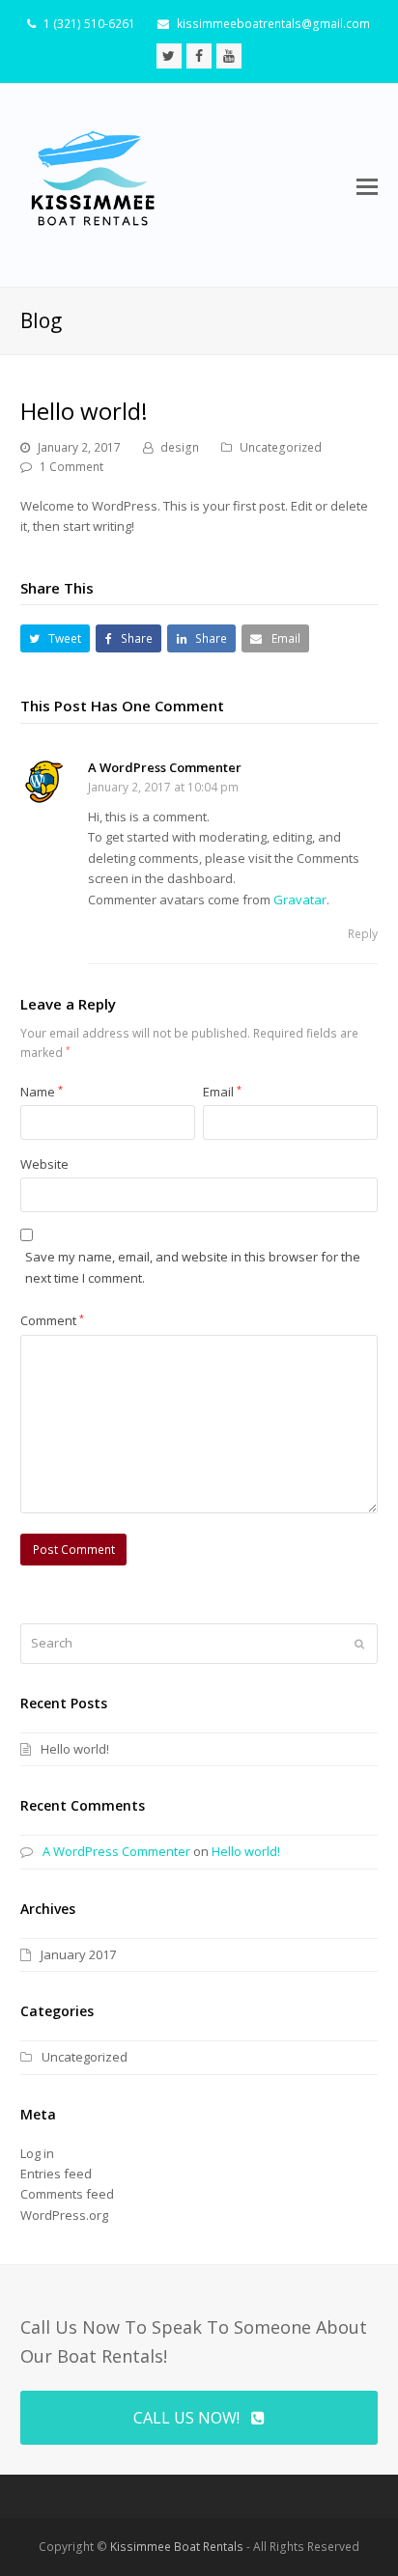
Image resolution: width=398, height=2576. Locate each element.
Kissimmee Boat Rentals (177, 2547)
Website (44, 1164)
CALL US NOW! (186, 2418)
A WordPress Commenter (165, 767)
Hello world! (75, 1749)
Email (222, 1092)
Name (42, 1092)
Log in (37, 2153)
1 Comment (71, 467)
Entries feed (56, 2174)
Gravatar (300, 900)
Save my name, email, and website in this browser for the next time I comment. (193, 1267)
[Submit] (359, 1644)
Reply (363, 934)
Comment (52, 1320)
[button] (367, 185)
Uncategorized (281, 447)
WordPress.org (64, 2215)
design (180, 447)
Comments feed (67, 2194)
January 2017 (78, 1954)
